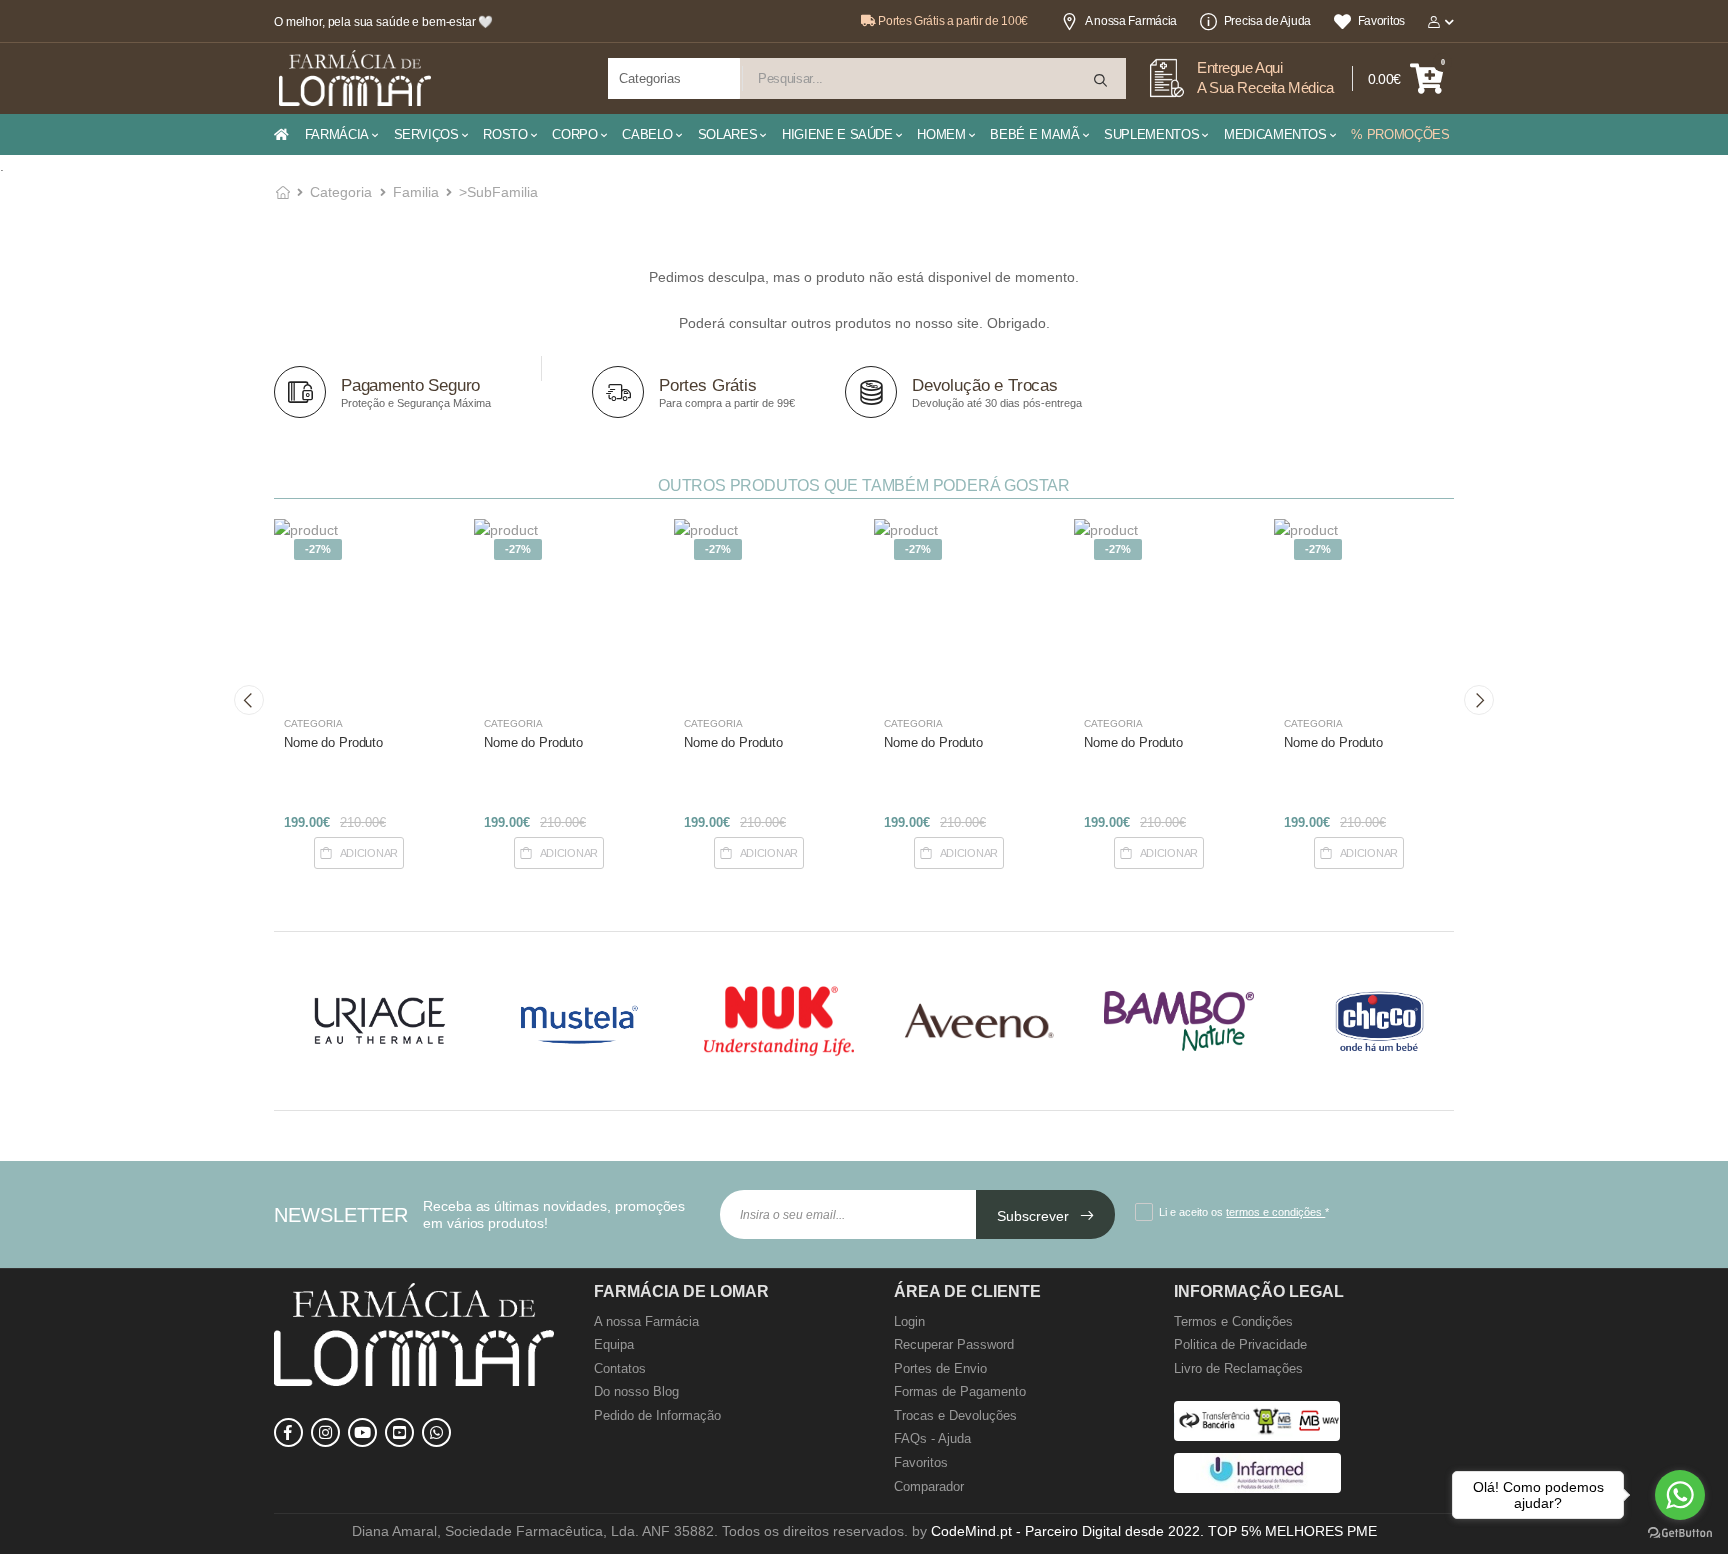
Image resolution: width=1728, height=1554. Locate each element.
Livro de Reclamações (1238, 1368)
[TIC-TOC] (399, 1432)
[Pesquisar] (1102, 80)
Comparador (929, 1486)
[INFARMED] (1257, 1488)
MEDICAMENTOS (1275, 134)
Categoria (341, 192)
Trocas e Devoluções (955, 1415)
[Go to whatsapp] (1680, 1495)
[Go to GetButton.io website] (1680, 1533)
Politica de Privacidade (1240, 1344)
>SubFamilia (498, 192)
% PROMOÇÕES (1400, 134)
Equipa (614, 1344)
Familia (416, 192)
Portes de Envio (940, 1368)
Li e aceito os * (1244, 1212)
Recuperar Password (954, 1344)
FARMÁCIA (337, 134)
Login (909, 1321)
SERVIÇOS (426, 134)
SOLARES (728, 134)
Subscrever (1035, 1216)
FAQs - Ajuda (932, 1438)
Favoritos (1381, 21)
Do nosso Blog (636, 1391)
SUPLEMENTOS (1151, 134)
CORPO (574, 134)
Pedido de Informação (657, 1415)
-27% (318, 549)
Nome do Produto (333, 742)
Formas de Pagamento (960, 1391)
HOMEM (941, 134)
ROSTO (505, 134)
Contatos (620, 1368)
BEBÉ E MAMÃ (1034, 134)
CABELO (647, 134)
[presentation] (249, 700)
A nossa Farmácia (1131, 21)
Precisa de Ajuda (1267, 21)
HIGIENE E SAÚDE (837, 134)
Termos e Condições (1233, 1321)
